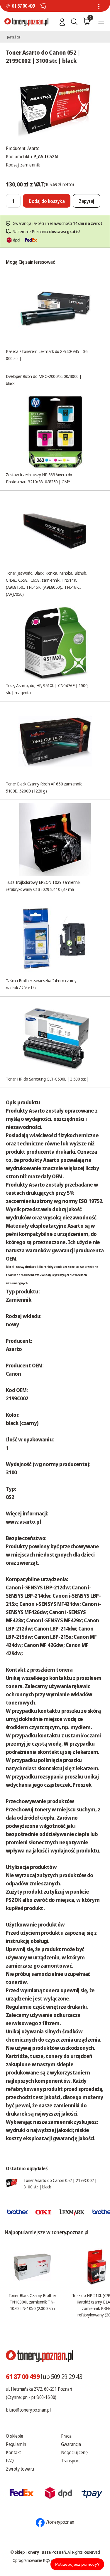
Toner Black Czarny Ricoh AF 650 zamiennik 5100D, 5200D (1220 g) (44, 787)
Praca (66, 2436)
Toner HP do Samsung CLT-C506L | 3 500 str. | (47, 1079)
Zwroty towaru (20, 2469)
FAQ (10, 2461)
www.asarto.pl (23, 1522)
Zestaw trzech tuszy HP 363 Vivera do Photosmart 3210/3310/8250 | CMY (39, 478)
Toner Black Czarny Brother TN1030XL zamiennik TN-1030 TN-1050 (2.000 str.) (32, 2302)
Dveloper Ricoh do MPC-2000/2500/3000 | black (44, 380)
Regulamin (16, 2444)
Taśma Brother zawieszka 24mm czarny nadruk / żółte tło (41, 984)
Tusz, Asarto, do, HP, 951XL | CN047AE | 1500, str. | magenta (47, 689)
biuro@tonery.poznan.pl (28, 2410)
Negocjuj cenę (74, 2452)
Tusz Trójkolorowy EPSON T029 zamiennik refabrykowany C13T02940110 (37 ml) (43, 886)
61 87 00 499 (23, 6)
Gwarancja (71, 2444)
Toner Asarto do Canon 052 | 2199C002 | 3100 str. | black (60, 2183)
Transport (71, 2461)
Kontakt (13, 2452)
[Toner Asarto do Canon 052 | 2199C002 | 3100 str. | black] (55, 107)
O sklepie (15, 2436)
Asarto (33, 148)
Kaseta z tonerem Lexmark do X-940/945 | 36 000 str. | (47, 355)
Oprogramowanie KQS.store (36, 2560)
